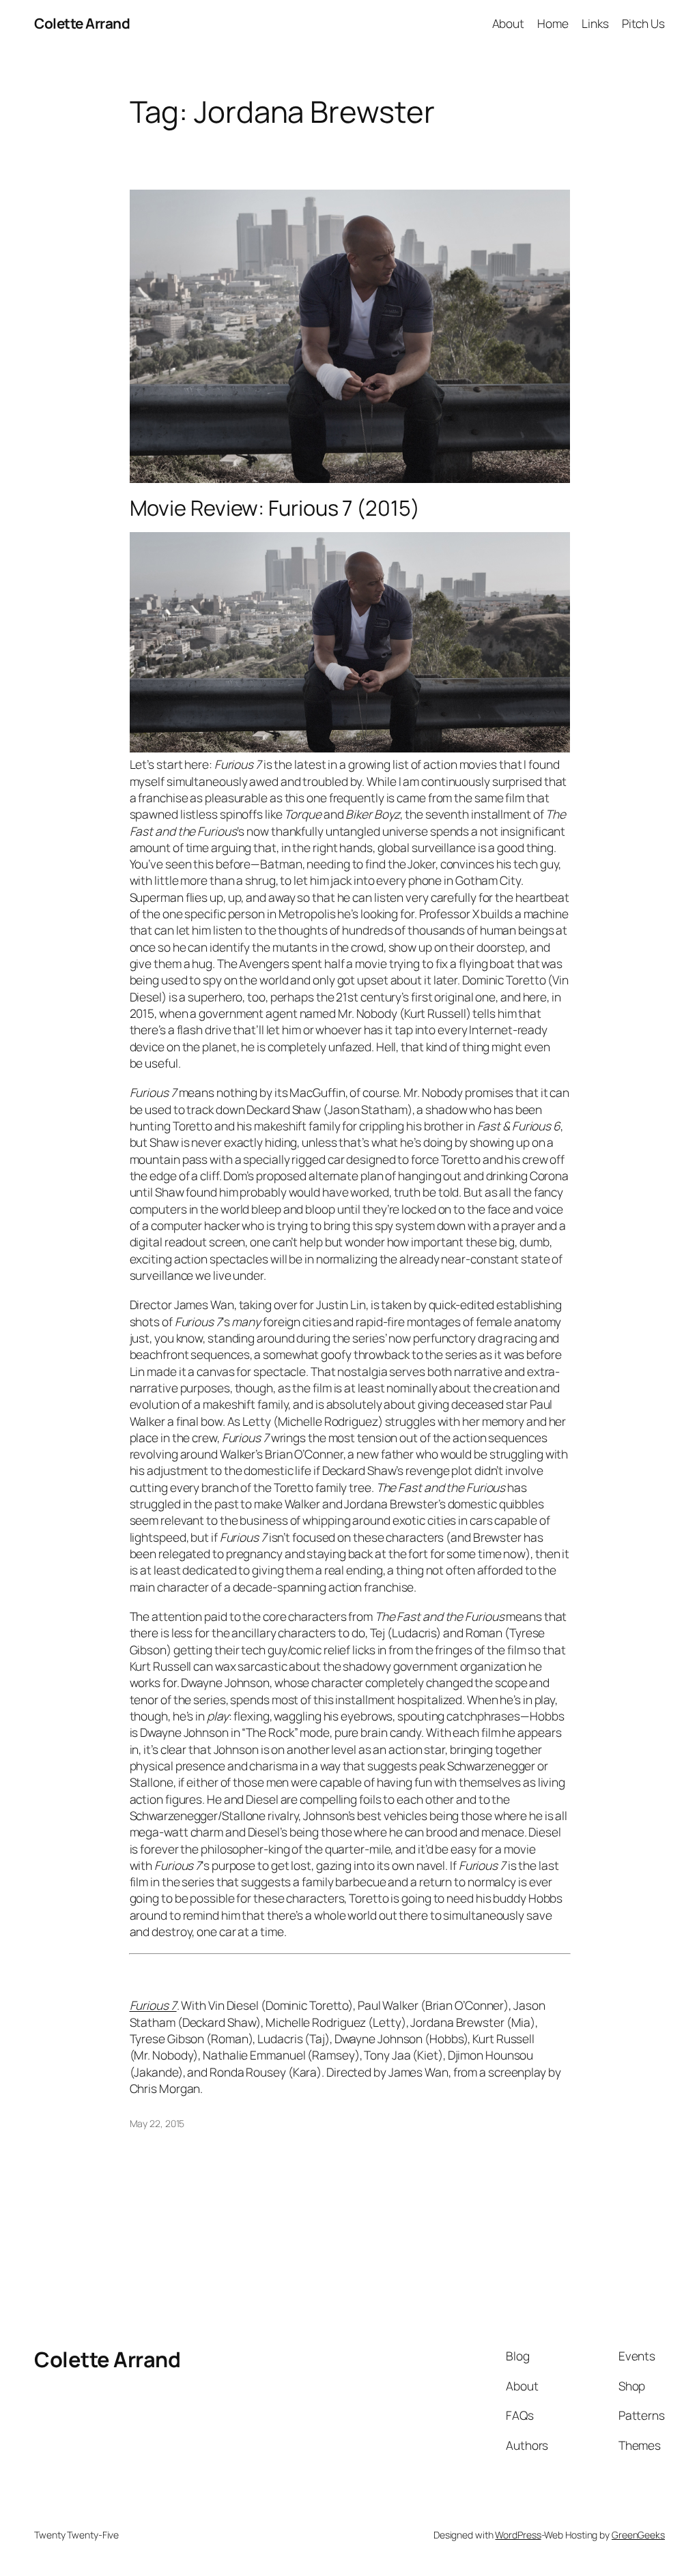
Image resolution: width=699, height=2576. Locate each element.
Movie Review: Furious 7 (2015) (275, 508)
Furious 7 (153, 2005)
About (509, 23)
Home (553, 23)
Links (595, 23)
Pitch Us (643, 23)
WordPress (518, 2535)
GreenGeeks (638, 2535)
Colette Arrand (82, 23)
